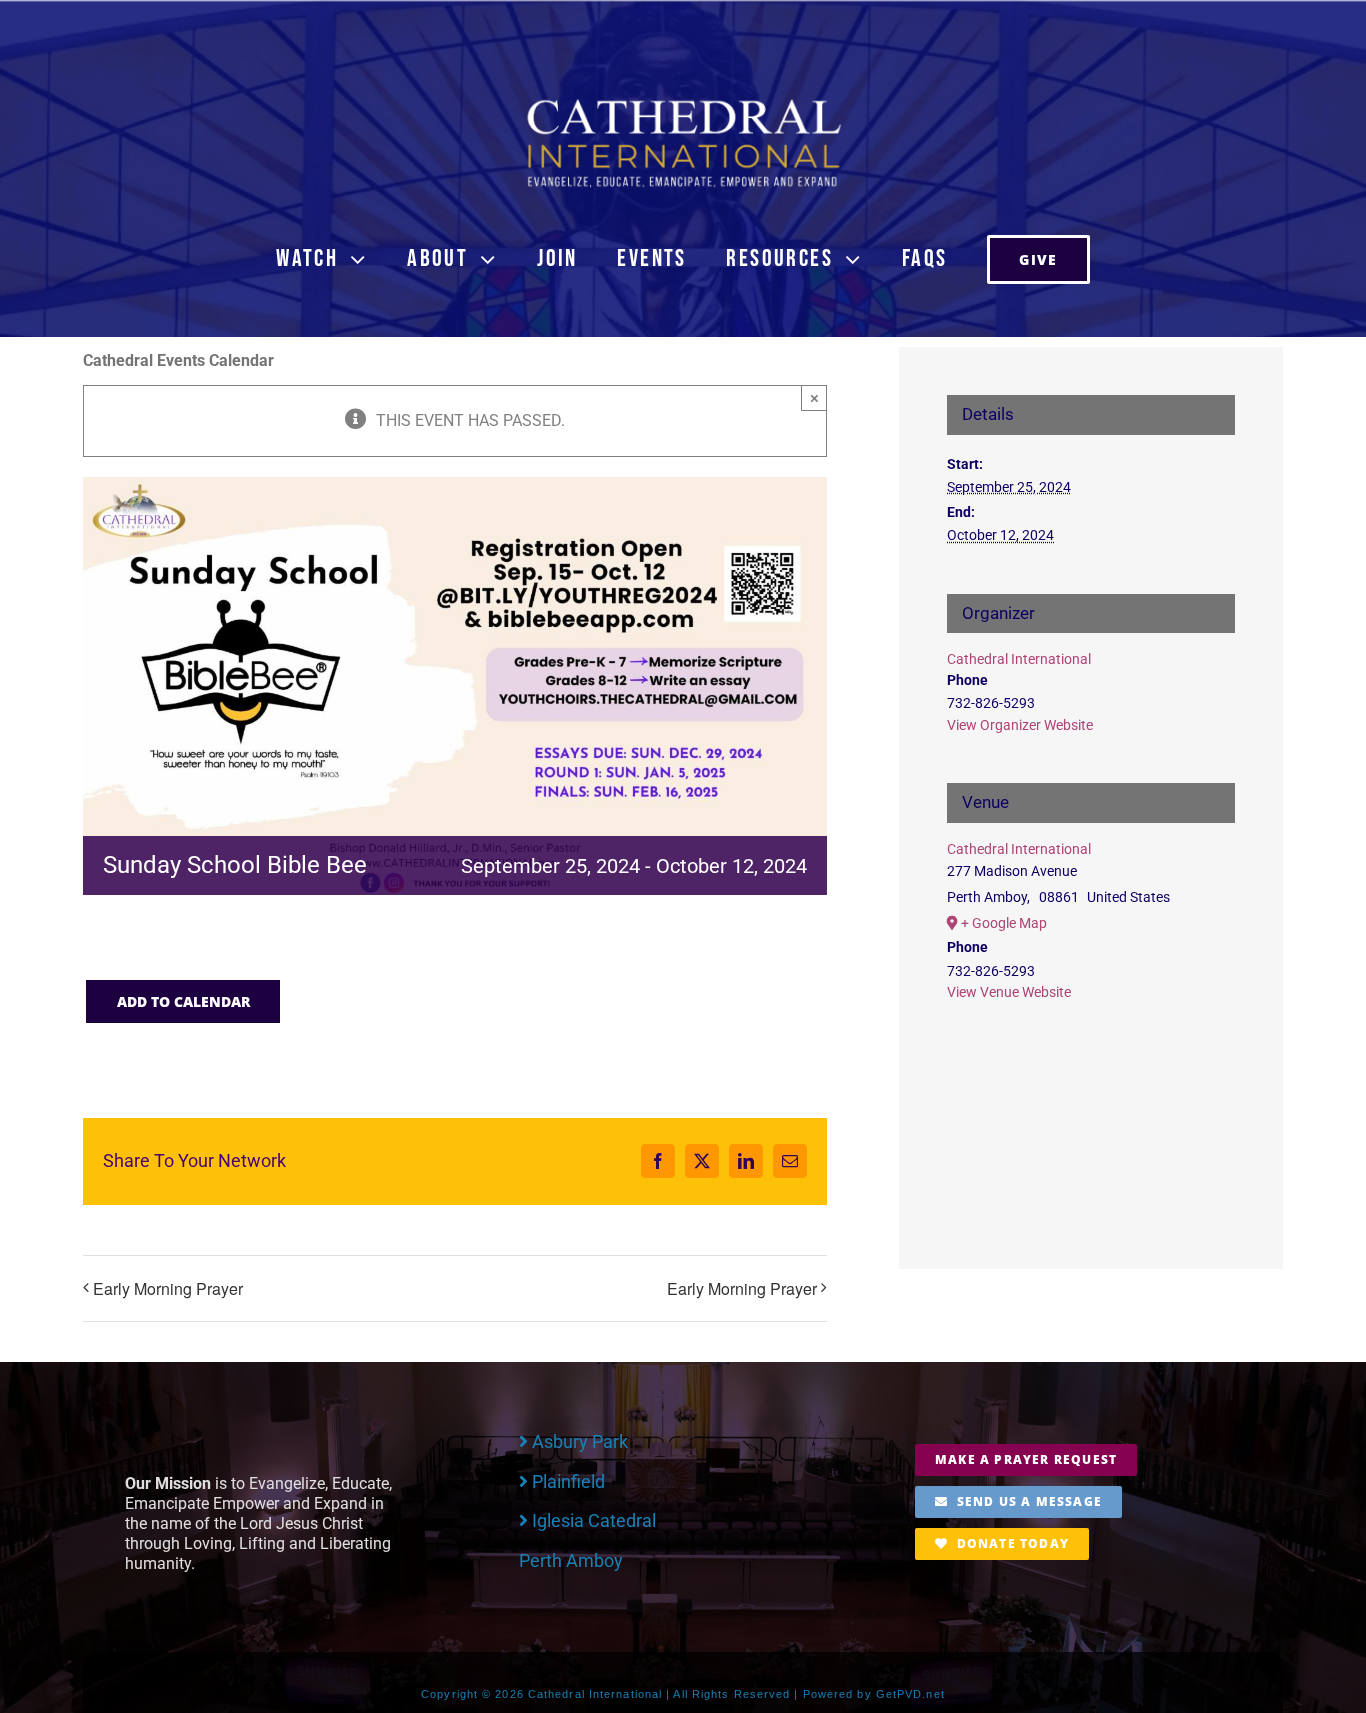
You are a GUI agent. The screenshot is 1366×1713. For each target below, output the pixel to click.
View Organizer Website (1020, 725)
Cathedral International (1019, 659)
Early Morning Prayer (168, 1288)
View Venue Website (1009, 992)
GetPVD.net (910, 1694)
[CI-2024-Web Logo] (683, 103)
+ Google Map (1004, 923)
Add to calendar (183, 1001)
